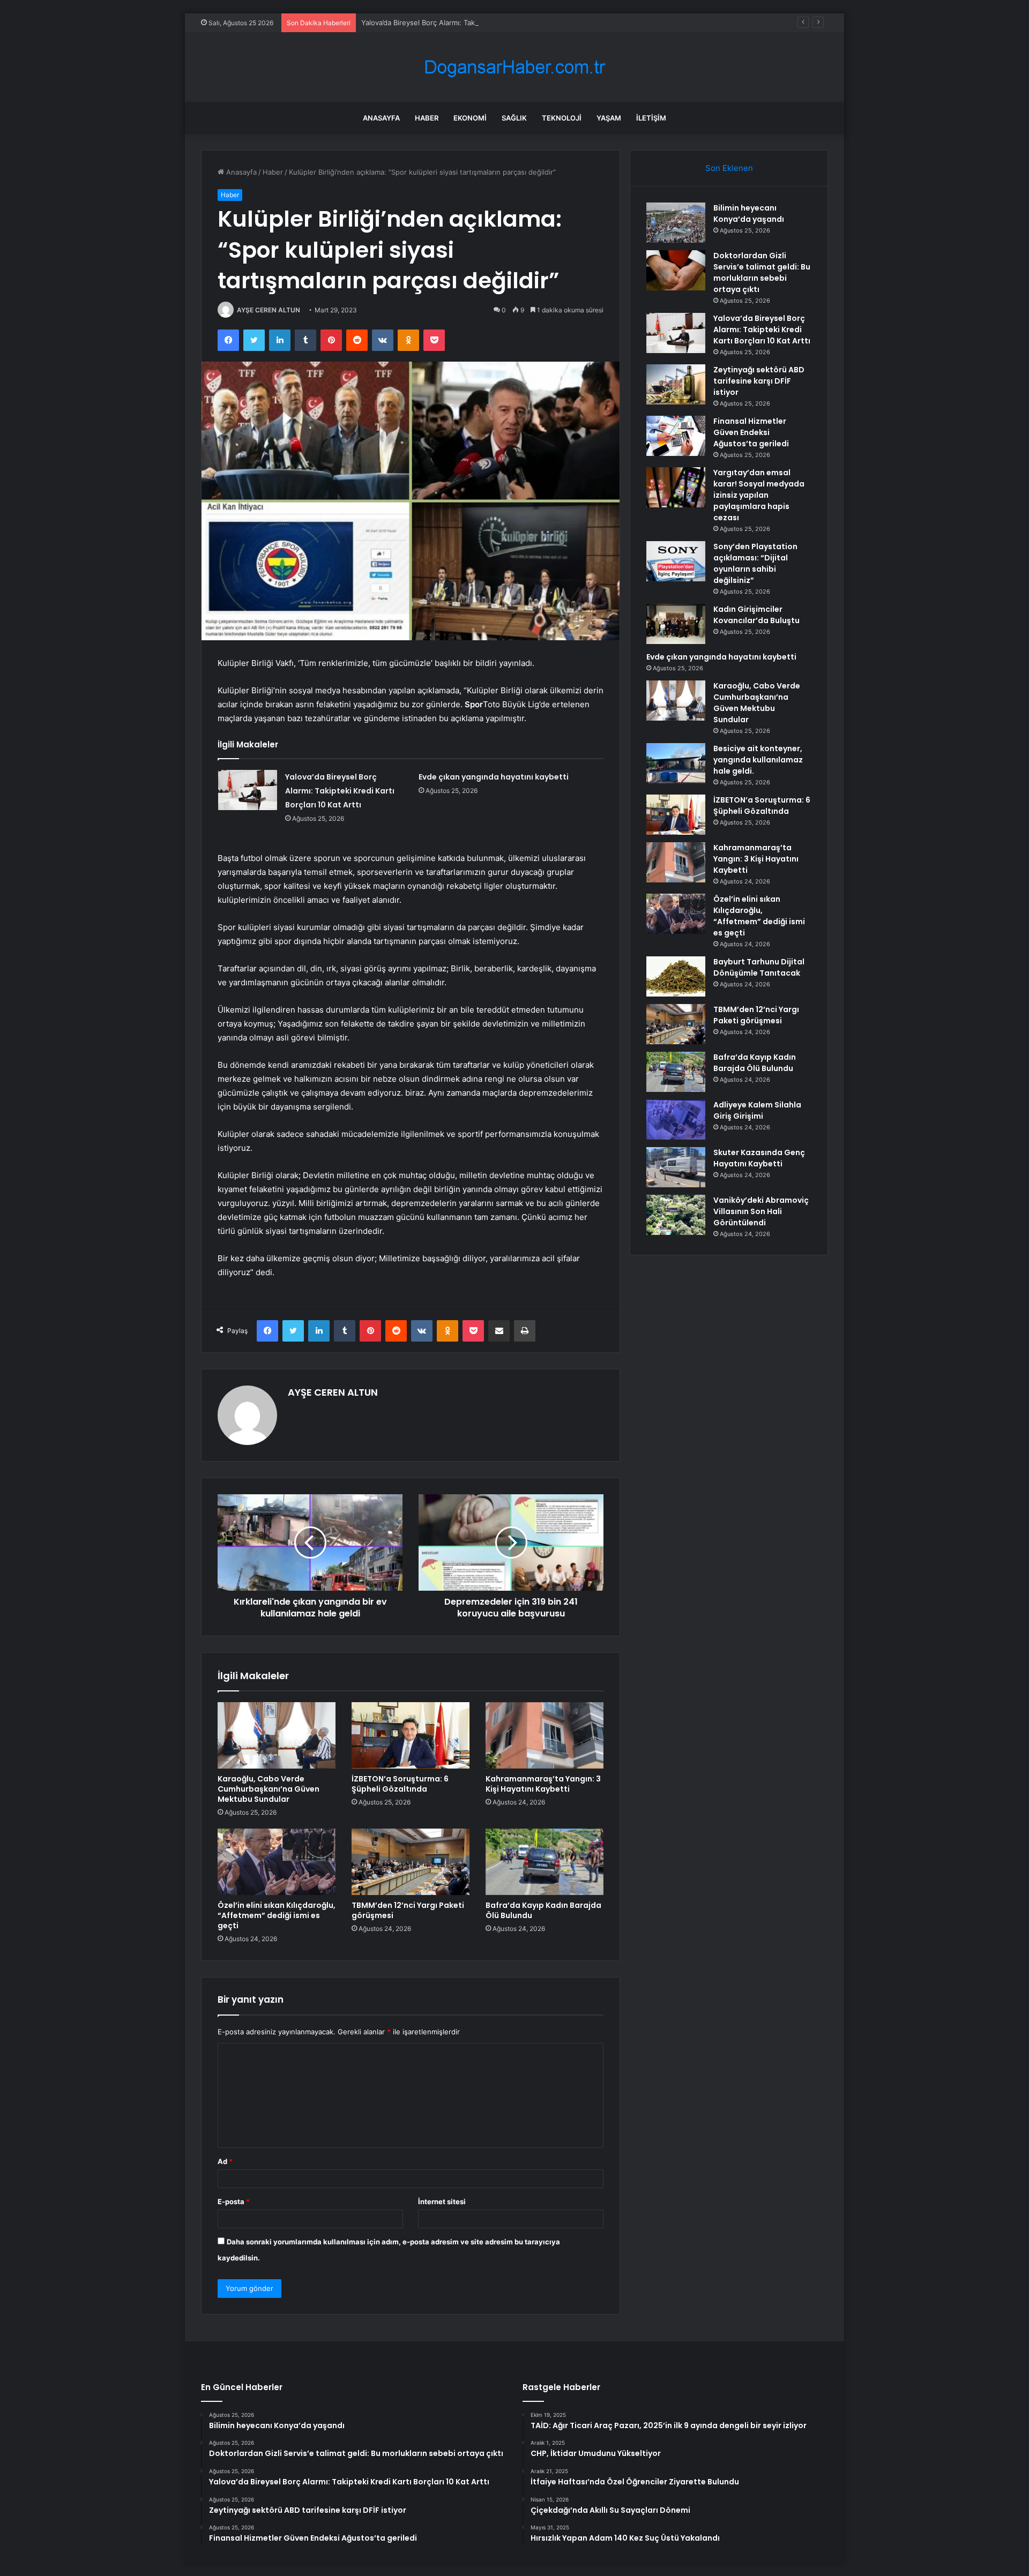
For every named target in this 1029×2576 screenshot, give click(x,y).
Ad (225, 2161)
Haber (427, 118)
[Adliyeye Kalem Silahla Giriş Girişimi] (676, 1119)
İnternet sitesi (442, 2201)
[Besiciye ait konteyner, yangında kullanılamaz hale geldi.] (676, 763)
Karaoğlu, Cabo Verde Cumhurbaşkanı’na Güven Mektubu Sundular (269, 1789)
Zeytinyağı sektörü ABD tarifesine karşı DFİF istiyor (759, 381)
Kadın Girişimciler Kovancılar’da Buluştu (756, 615)
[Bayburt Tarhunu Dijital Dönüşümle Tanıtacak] (676, 976)
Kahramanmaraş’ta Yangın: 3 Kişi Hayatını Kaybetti (543, 1784)
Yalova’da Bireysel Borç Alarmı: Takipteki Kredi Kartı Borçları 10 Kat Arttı (478, 23)
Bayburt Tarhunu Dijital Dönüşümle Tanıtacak (759, 967)
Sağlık (514, 118)
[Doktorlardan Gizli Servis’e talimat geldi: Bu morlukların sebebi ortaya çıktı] (676, 270)
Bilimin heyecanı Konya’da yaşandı (749, 214)
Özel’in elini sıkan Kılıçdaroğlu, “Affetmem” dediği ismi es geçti (277, 1915)
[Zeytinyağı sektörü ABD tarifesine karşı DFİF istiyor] (676, 384)
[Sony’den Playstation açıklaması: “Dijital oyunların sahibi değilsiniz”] (676, 561)
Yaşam (609, 118)
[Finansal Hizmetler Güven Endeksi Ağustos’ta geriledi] (676, 436)
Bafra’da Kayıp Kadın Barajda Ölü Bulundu (543, 1910)
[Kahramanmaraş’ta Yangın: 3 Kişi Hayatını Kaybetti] (545, 1735)
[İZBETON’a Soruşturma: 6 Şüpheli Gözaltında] (411, 1735)
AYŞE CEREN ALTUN (269, 310)
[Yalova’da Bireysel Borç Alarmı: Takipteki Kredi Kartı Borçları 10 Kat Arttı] (248, 790)
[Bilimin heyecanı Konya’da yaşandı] (676, 223)
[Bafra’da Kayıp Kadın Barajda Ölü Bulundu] (545, 1862)
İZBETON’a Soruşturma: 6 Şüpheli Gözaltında (400, 1784)
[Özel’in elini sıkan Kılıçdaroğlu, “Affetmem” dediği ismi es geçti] (277, 1862)
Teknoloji (562, 118)
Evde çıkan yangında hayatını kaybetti (494, 777)
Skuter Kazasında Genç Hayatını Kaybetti (759, 1158)
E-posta (234, 2201)
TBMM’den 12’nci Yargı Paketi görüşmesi (408, 1910)
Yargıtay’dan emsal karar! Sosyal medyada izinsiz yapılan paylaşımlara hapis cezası (759, 495)
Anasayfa (381, 118)
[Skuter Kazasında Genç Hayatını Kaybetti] (676, 1167)
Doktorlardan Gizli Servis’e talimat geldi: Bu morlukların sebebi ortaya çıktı (762, 272)
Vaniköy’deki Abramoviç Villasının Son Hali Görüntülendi (761, 1211)
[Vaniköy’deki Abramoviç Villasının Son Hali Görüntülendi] (676, 1215)
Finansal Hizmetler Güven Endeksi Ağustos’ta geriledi (751, 432)
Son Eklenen (729, 168)
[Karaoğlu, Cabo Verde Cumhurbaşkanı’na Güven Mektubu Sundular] (277, 1735)
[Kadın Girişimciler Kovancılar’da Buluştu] (676, 624)
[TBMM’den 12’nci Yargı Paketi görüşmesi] (411, 1862)
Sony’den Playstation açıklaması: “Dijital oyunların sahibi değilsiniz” (755, 563)
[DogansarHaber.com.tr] (514, 67)
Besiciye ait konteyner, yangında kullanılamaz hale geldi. (758, 760)
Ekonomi (470, 118)
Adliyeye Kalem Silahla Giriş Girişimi (757, 1110)
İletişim (651, 118)
